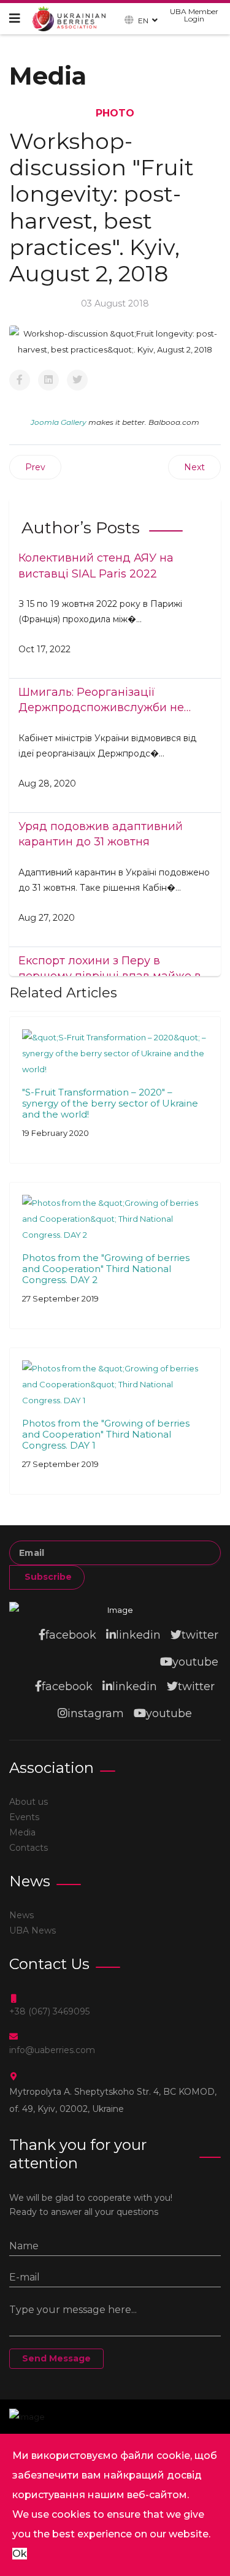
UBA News (33, 1930)
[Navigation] (15, 18)
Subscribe (47, 1577)
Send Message (56, 2358)
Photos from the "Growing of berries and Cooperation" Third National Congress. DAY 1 (106, 1434)
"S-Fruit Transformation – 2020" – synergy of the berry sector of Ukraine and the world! (110, 1103)
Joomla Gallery (59, 422)
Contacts (29, 1848)
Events (24, 1817)
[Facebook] (20, 380)
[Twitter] (77, 380)
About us (29, 1802)
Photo (115, 113)
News (21, 1915)
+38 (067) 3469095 (49, 2011)
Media (22, 1832)
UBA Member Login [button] (194, 15)
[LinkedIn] (48, 380)
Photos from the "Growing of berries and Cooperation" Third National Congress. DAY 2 (106, 1269)
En (143, 20)
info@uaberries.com (52, 2050)
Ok (20, 2554)
